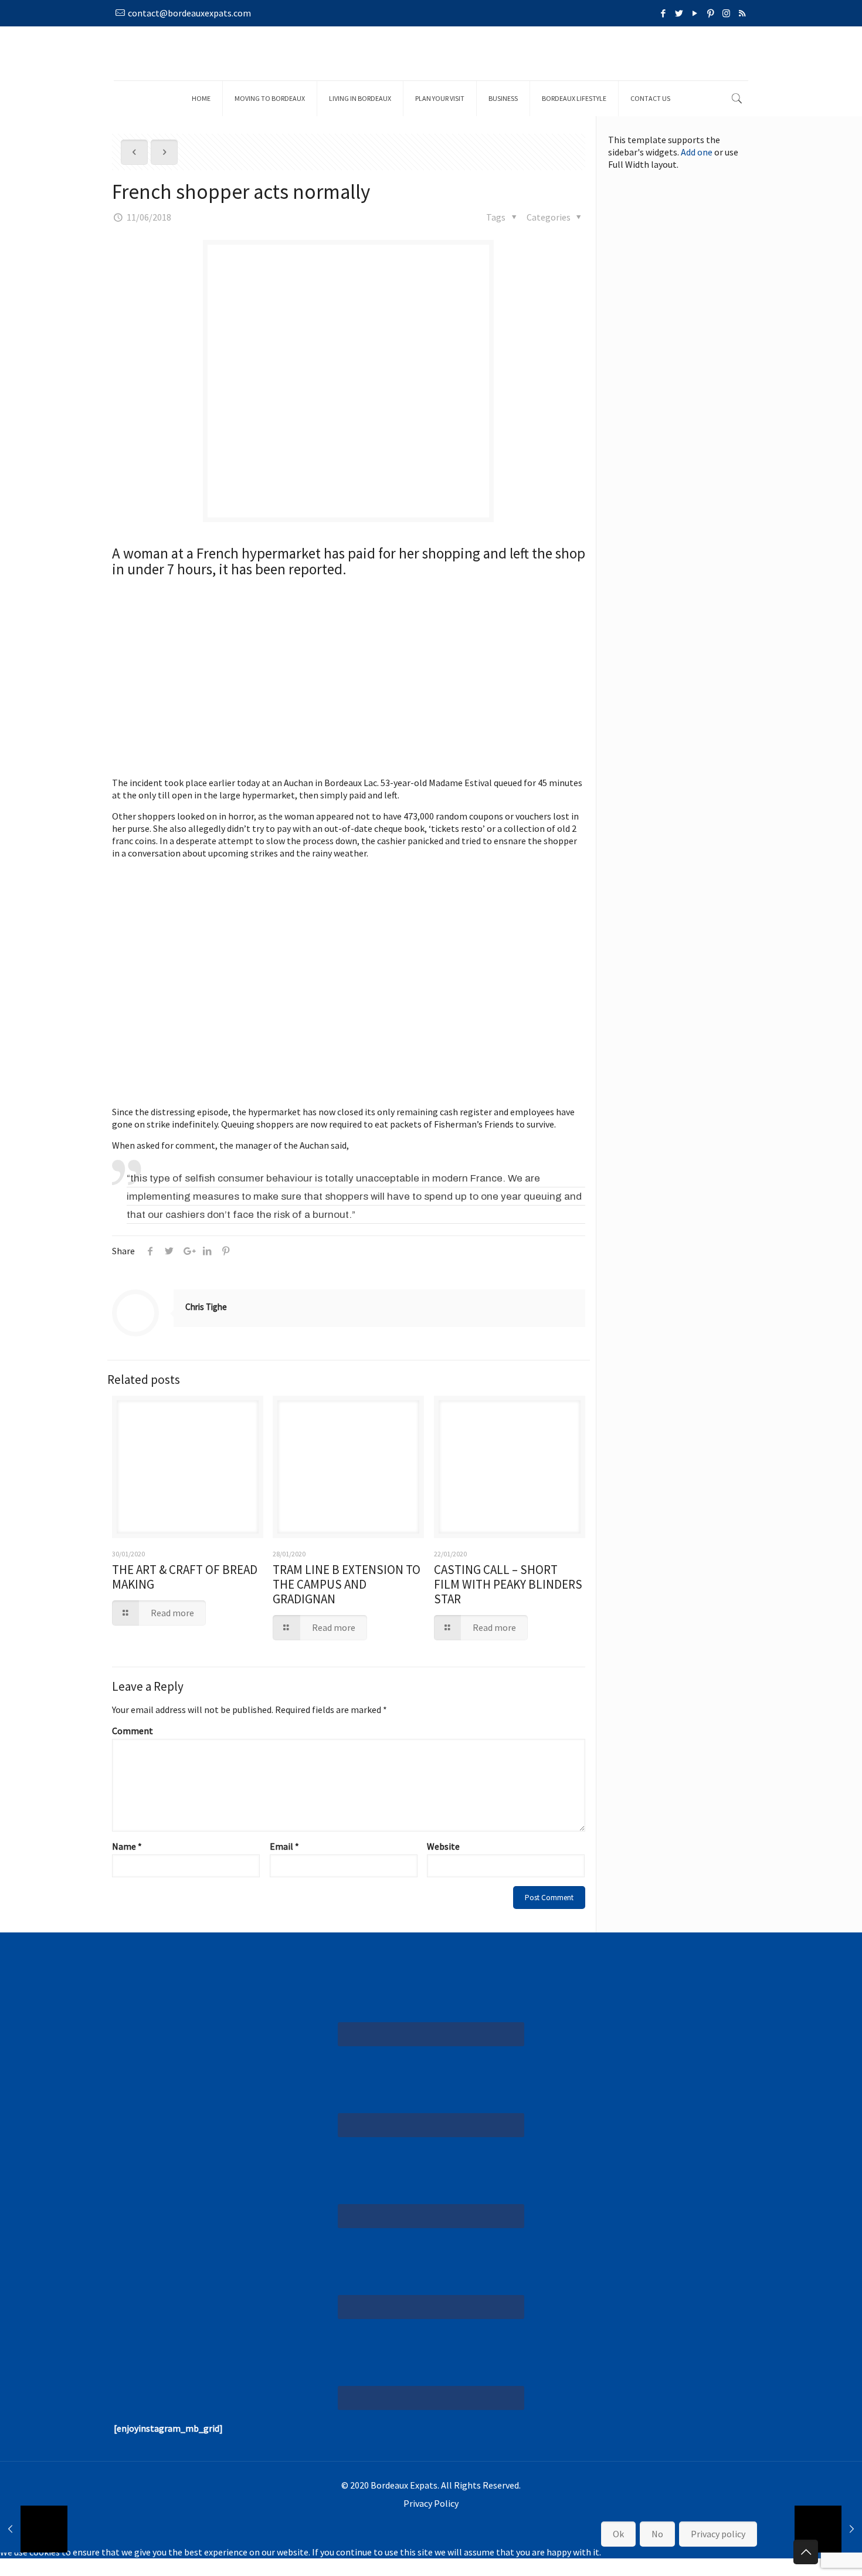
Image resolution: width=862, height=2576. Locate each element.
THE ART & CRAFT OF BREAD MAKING (185, 1577)
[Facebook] (663, 13)
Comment (133, 1731)
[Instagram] (726, 13)
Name (127, 1846)
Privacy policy (718, 2534)
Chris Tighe (206, 1307)
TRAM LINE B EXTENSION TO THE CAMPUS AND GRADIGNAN (347, 1584)
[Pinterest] (710, 13)
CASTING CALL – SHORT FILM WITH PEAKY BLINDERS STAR (508, 1584)
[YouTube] (695, 13)
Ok (618, 2534)
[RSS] (742, 13)
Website (443, 1846)
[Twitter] (679, 13)
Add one (697, 152)
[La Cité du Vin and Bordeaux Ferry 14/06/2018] (828, 2529)
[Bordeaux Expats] (431, 53)
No (657, 2534)
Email (284, 1846)
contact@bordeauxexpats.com (189, 13)
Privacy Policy (431, 2503)
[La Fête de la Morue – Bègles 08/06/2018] (34, 2529)
